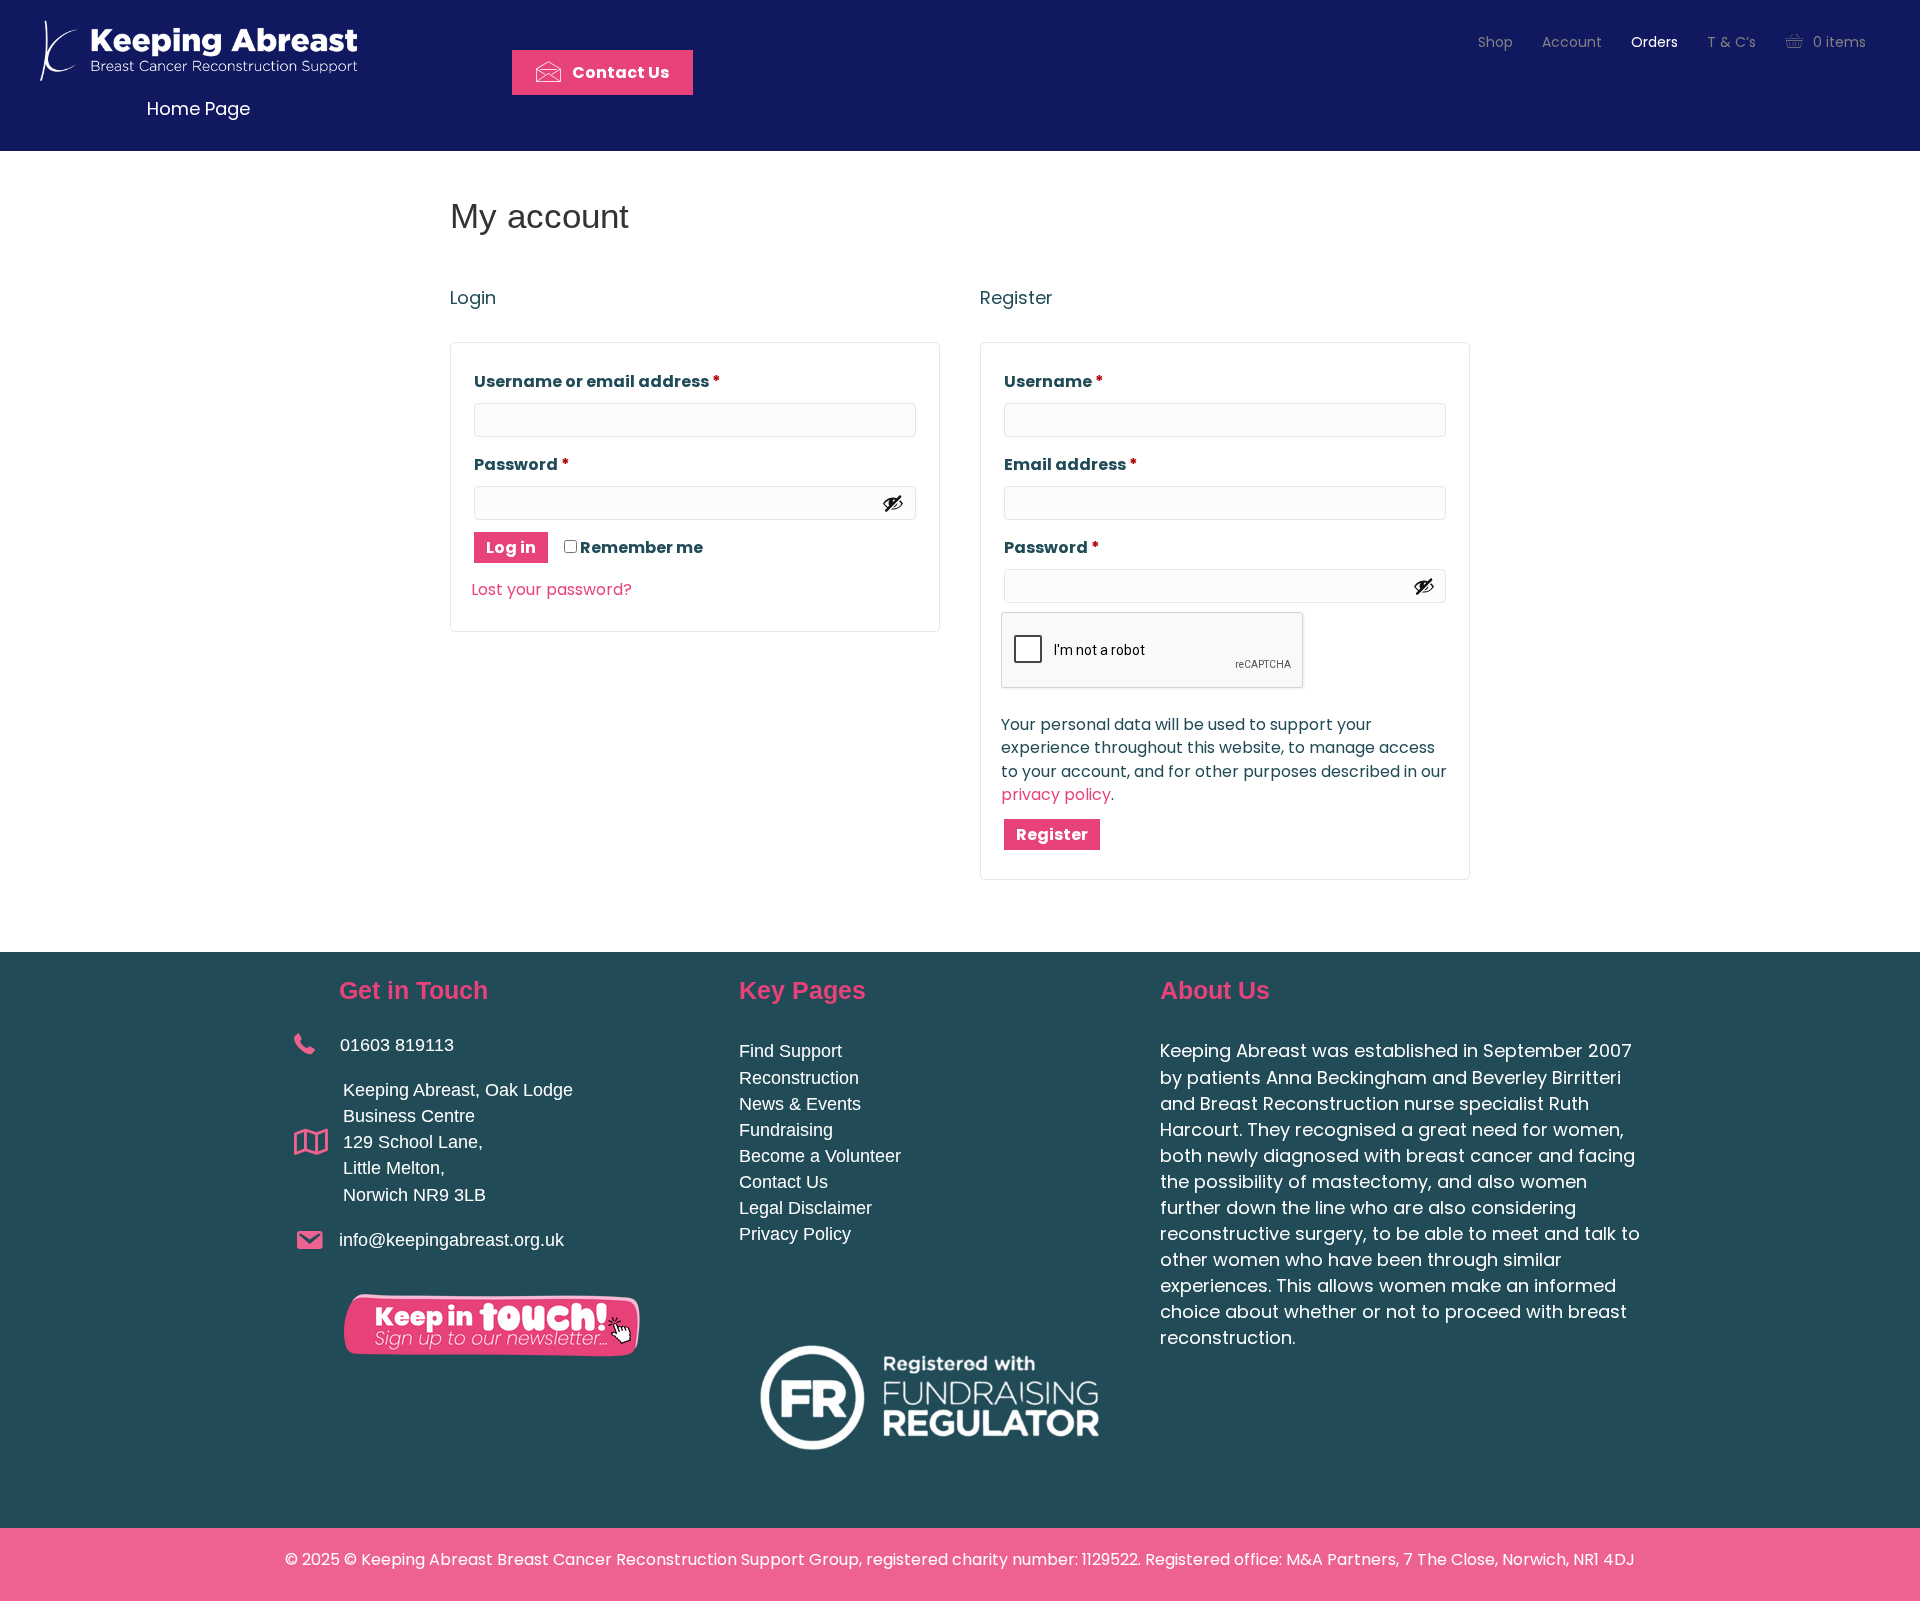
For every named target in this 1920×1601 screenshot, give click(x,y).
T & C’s (1731, 42)
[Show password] (893, 503)
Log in (511, 547)
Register (1052, 834)
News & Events (800, 1104)
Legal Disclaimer (805, 1208)
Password (560, 464)
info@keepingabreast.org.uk (451, 1240)
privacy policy (1056, 794)
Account (1572, 42)
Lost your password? (551, 589)
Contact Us (783, 1182)
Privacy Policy (795, 1234)
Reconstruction (799, 1078)
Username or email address (636, 381)
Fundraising (786, 1130)
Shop (1495, 42)
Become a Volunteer (820, 1156)
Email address (1109, 464)
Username (1092, 381)
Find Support (790, 1051)
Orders (1654, 42)
